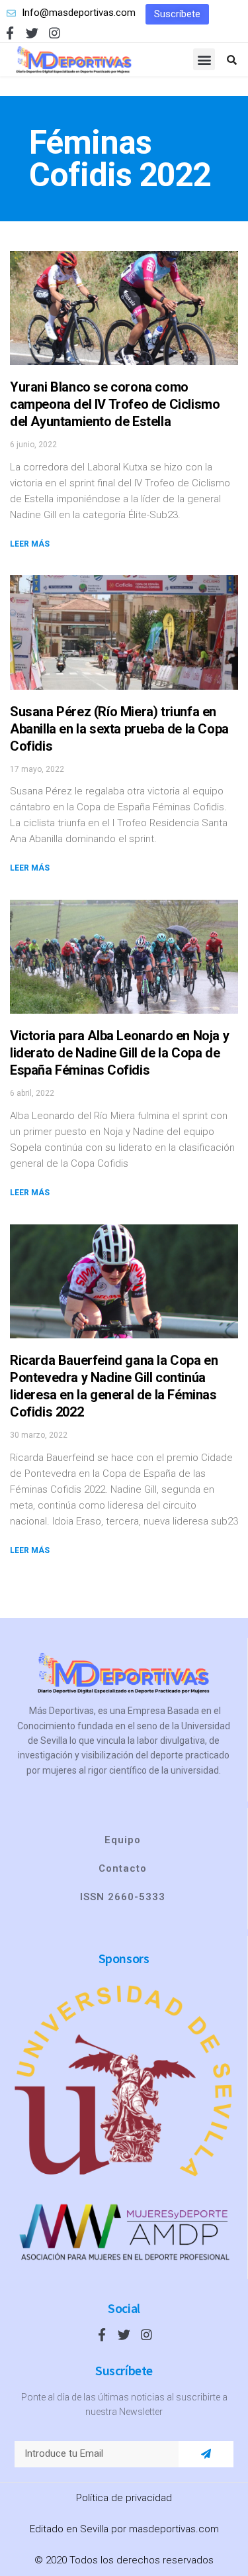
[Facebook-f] (10, 33)
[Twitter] (32, 33)
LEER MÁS (30, 544)
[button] (177, 14)
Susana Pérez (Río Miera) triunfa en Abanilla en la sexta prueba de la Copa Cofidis (119, 729)
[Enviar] (206, 2454)
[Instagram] (55, 33)
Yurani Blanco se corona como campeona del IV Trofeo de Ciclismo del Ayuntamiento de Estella (115, 404)
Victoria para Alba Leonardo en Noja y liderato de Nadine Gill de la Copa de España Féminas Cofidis (119, 1053)
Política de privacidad (124, 2498)
